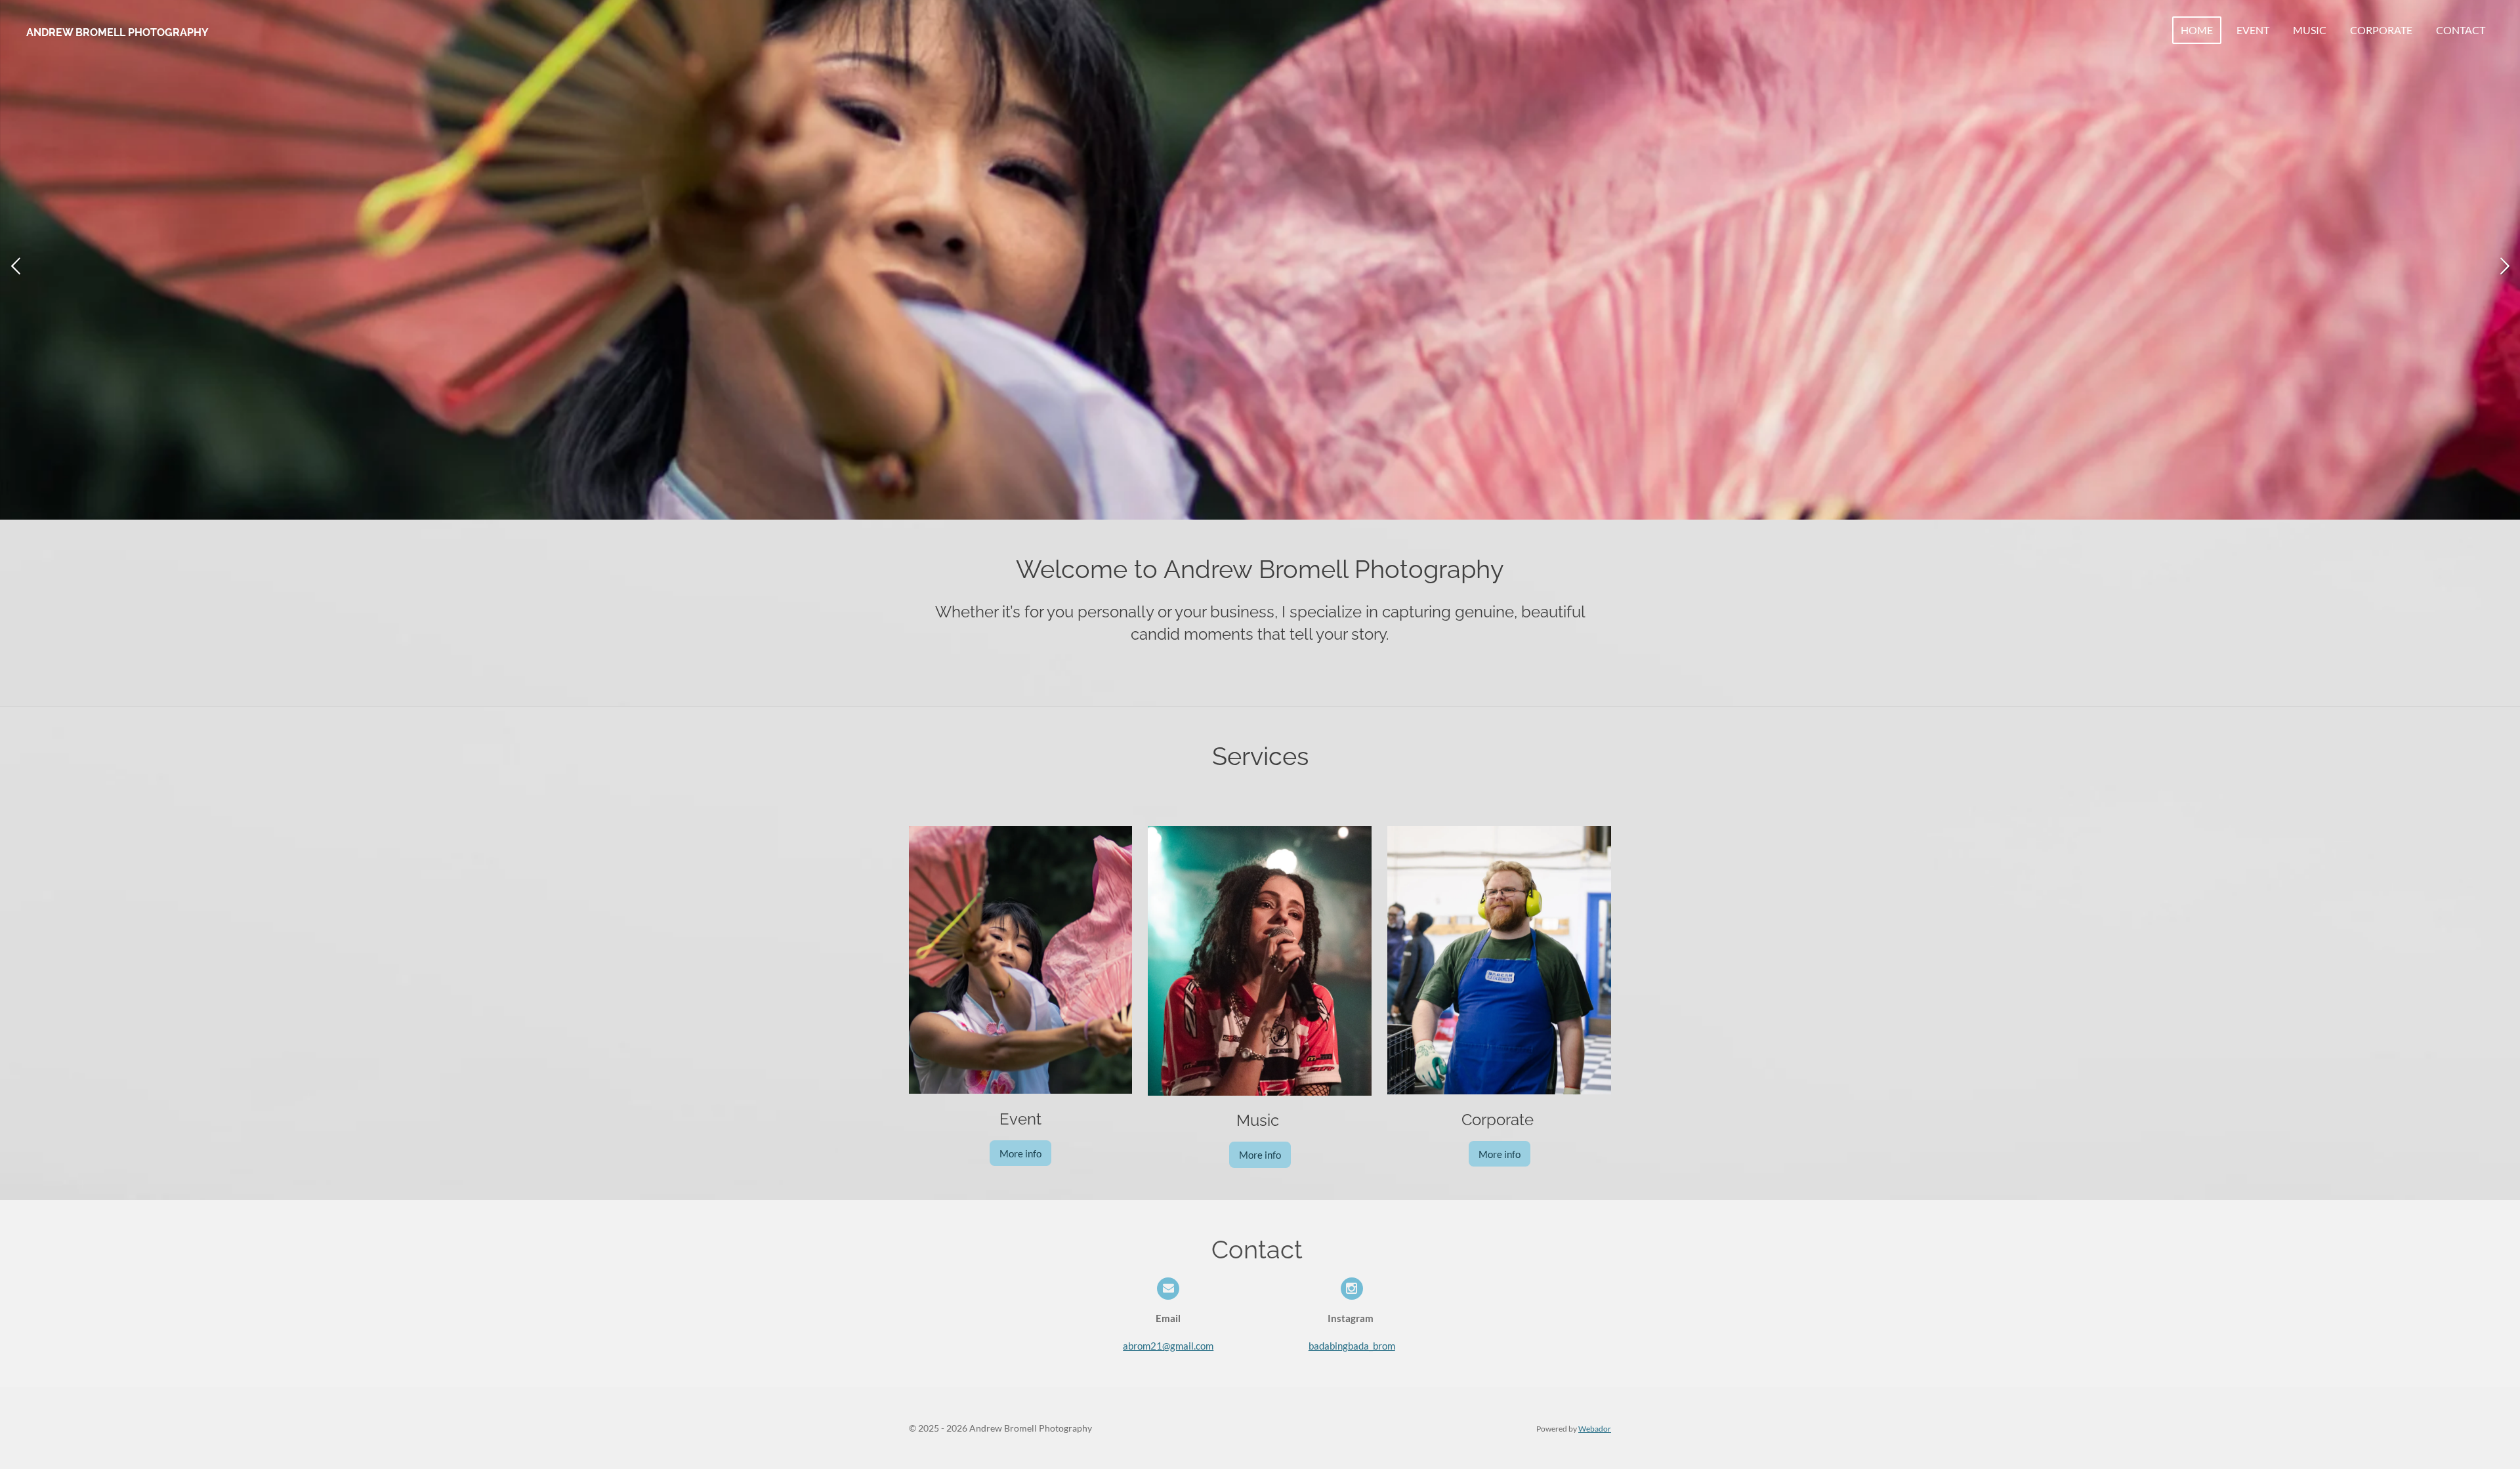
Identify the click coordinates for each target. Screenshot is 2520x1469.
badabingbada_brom (1352, 1346)
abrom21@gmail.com (1168, 1346)
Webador (1595, 1428)
